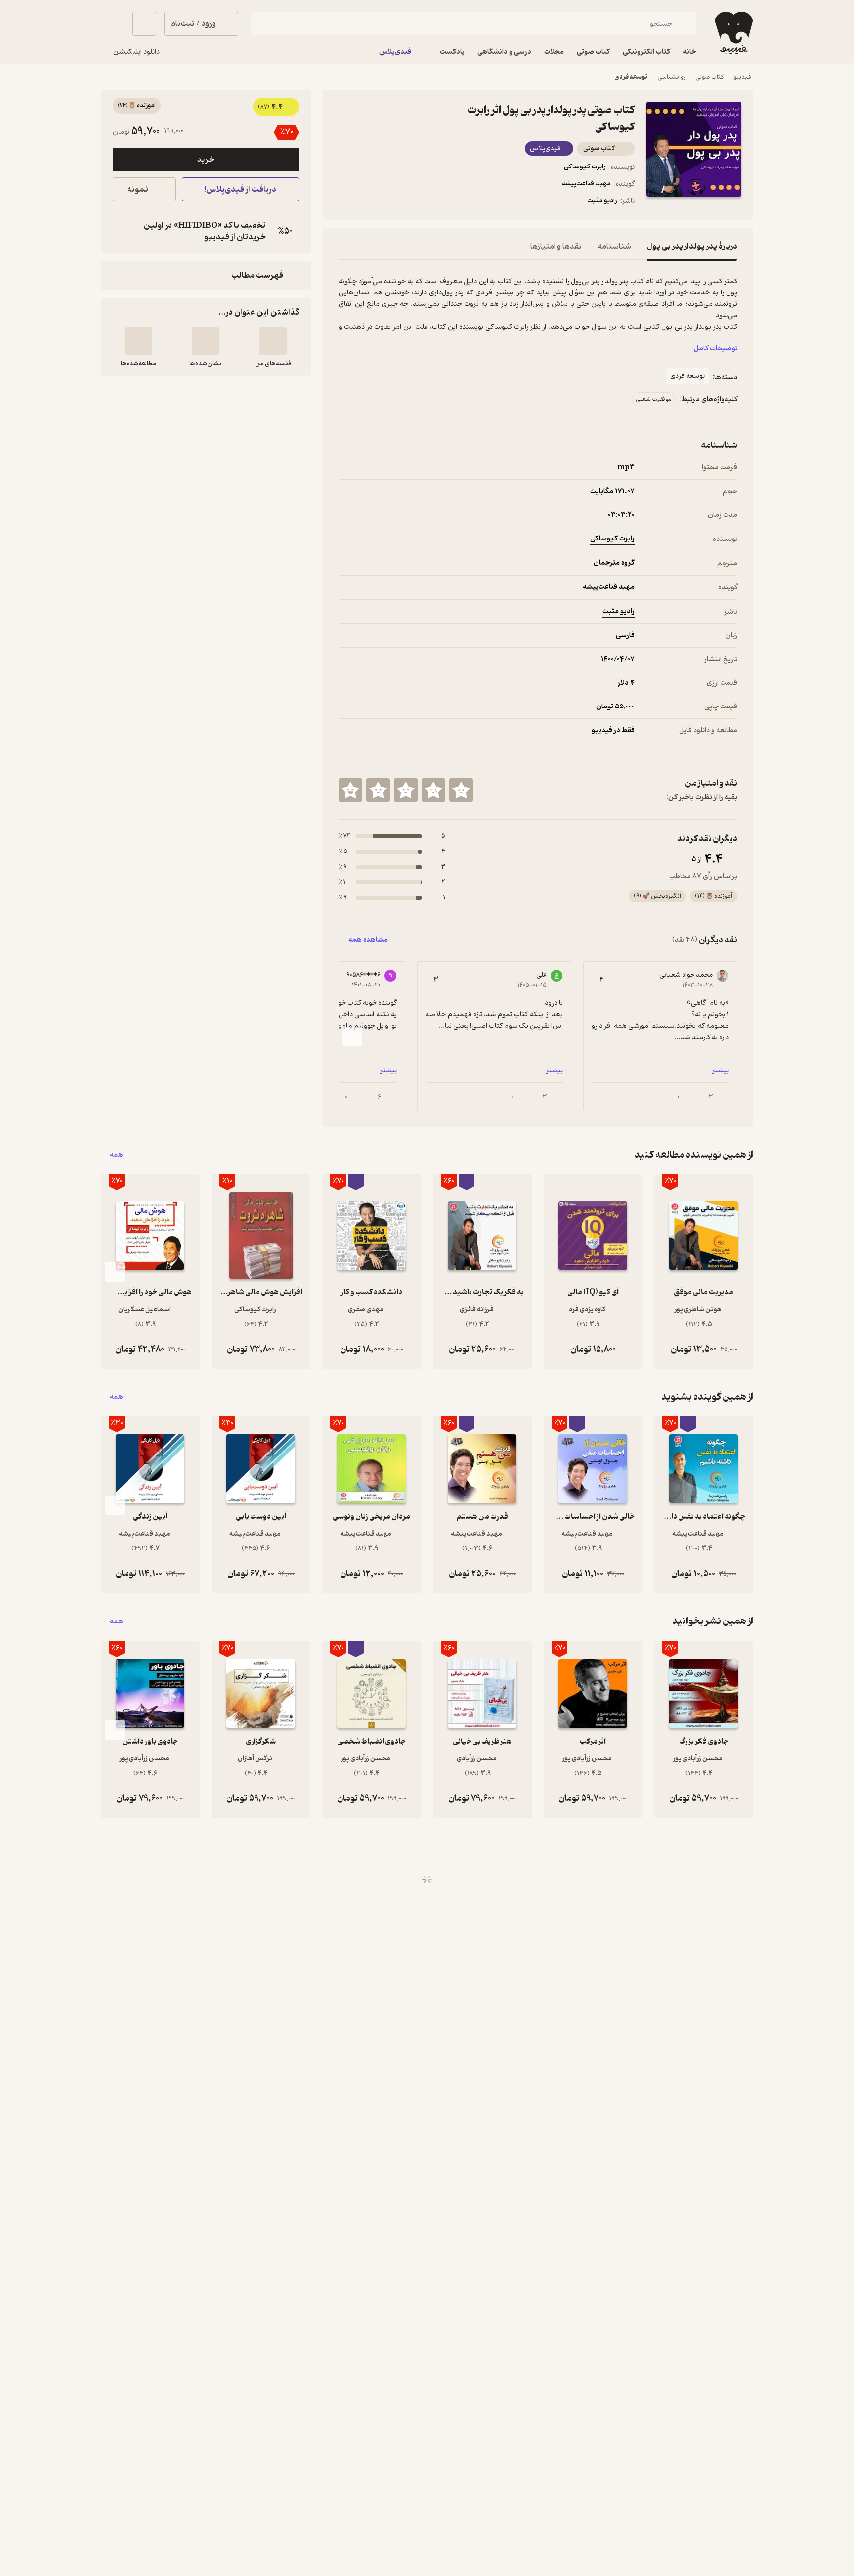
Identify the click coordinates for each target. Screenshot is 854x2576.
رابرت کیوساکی (585, 167)
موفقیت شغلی (654, 399)
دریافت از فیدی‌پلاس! (240, 189)
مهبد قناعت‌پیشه (586, 184)
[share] (416, 202)
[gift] (392, 202)
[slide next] (352, 1037)
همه (116, 1155)
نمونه (138, 189)
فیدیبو (742, 77)
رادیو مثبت (602, 200)
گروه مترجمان (614, 563)
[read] (138, 341)
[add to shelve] (273, 341)
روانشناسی (671, 77)
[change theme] (113, 24)
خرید (206, 160)
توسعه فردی (631, 77)
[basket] (144, 24)
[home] (733, 33)
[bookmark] (368, 202)
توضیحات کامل (716, 349)
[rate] (461, 790)
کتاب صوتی (709, 77)
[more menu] (344, 202)
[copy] (123, 231)
